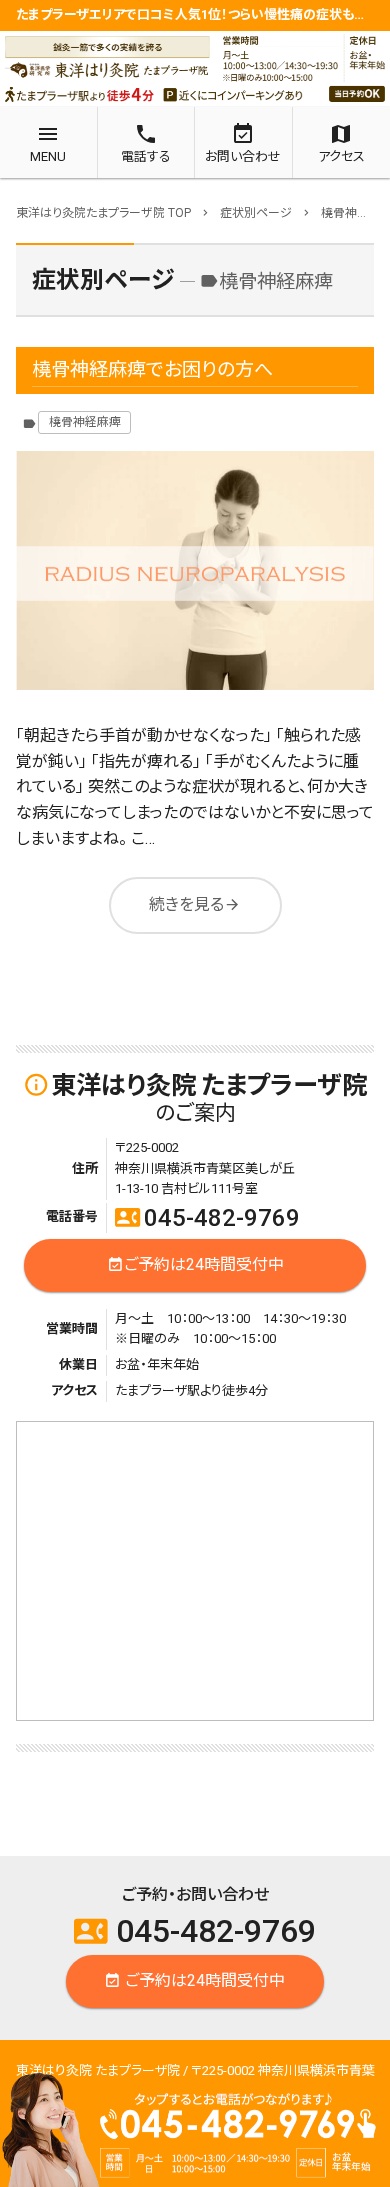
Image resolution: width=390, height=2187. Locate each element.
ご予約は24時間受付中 (195, 1264)
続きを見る (195, 903)
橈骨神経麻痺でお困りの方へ (152, 369)
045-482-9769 (207, 1218)
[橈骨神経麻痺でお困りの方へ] (195, 570)
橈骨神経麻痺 (85, 422)
